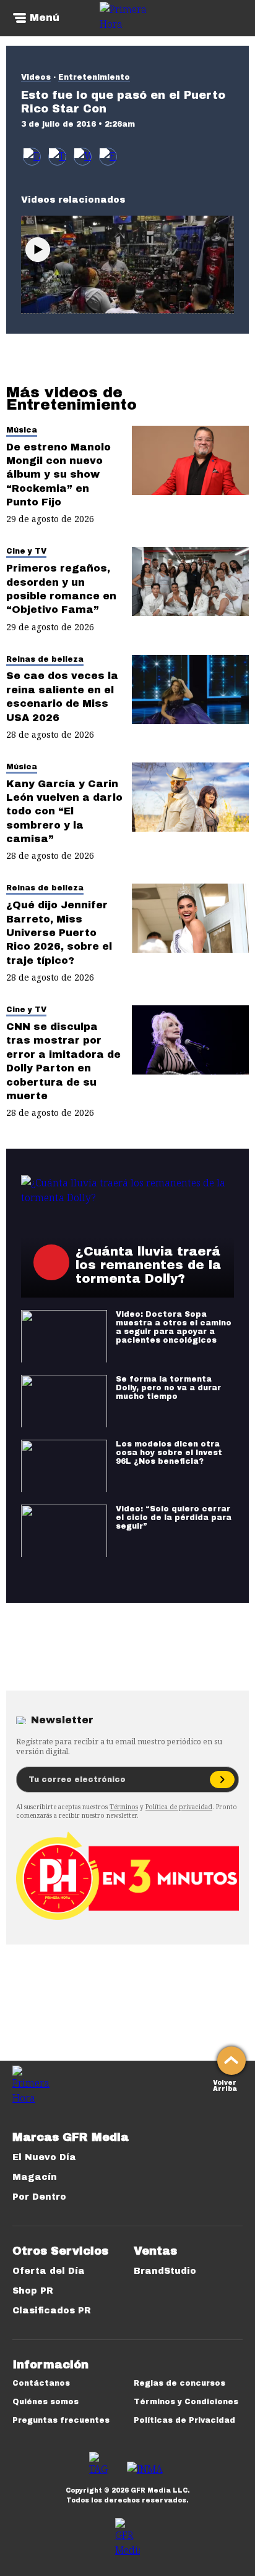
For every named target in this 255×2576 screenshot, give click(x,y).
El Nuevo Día (44, 2157)
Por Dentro (39, 2197)
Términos (124, 1807)
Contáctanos (41, 2383)
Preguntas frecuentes (61, 2420)
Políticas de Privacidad (184, 2420)
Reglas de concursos (179, 2383)
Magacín (35, 2177)
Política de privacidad (179, 1807)
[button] (57, 157)
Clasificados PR (52, 2311)
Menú (45, 18)
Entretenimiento (94, 77)
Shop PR (33, 2291)
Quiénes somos (45, 2402)
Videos (36, 77)
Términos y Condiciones (186, 2402)
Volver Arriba (225, 2084)
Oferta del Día (49, 2271)
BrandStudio (165, 2271)
